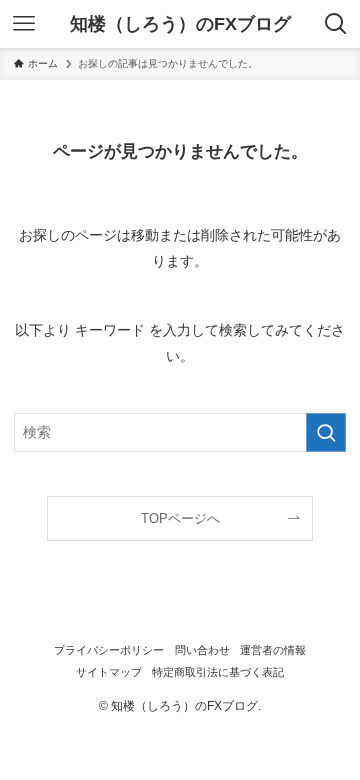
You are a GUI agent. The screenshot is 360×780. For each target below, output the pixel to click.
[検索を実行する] (326, 432)
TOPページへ (180, 518)
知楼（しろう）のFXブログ (180, 24)
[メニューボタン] (24, 24)
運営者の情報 (273, 650)
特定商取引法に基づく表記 (218, 672)
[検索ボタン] (336, 24)
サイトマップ (109, 672)
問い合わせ (202, 650)
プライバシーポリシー (109, 650)
